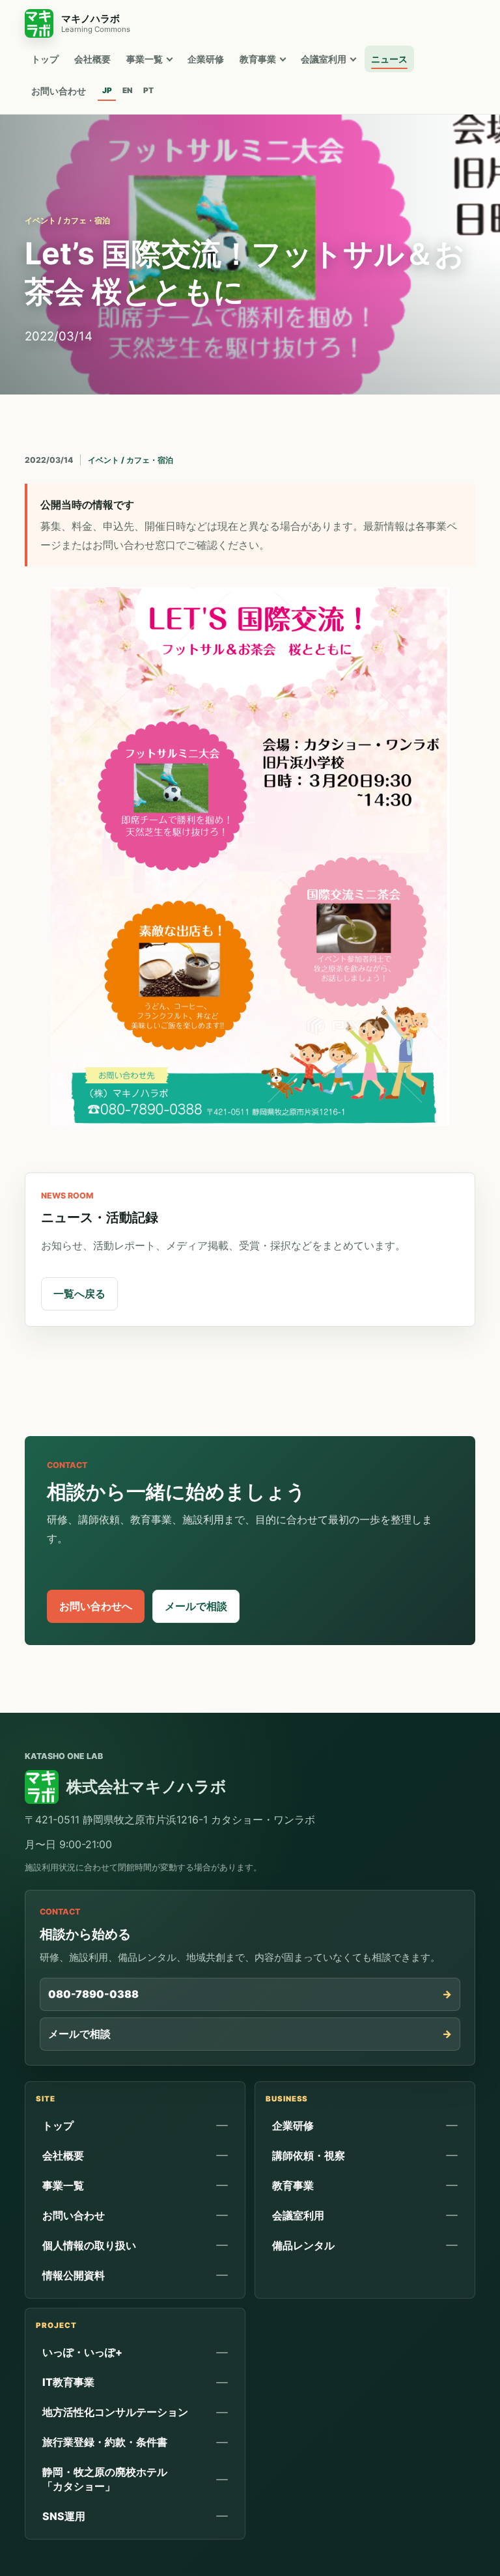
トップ (45, 59)
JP (107, 90)
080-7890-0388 (93, 1994)
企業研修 (206, 59)
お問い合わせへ (96, 1606)
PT (148, 90)
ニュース (389, 59)
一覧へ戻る (79, 1294)
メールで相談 (196, 1606)
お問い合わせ (59, 91)
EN (128, 90)
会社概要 (92, 59)
